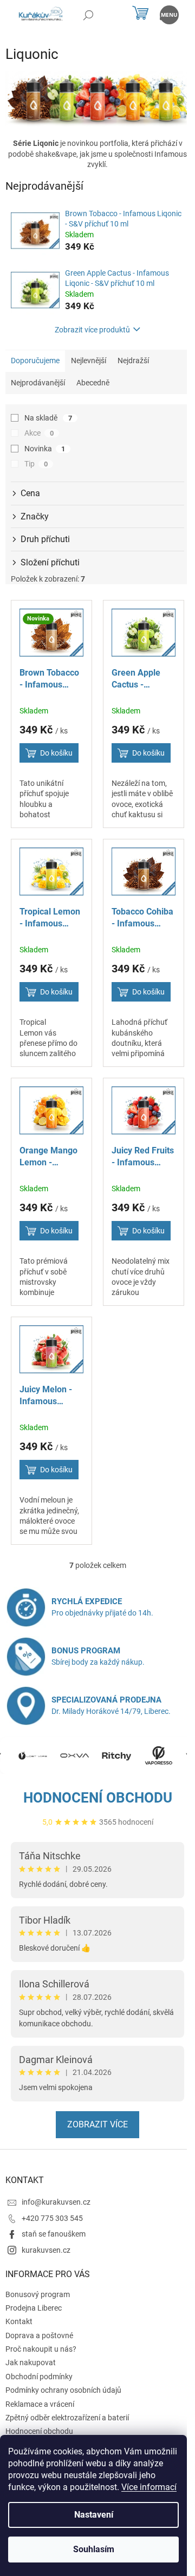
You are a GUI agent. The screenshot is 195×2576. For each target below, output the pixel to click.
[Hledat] (88, 15)
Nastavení (94, 2515)
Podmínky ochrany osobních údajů (63, 2390)
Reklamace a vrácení (40, 2404)
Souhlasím (94, 2549)
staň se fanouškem (54, 2234)
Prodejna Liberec (34, 2308)
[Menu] (169, 15)
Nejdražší (133, 361)
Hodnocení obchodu (98, 1798)
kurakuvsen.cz (46, 2250)
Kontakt (19, 2321)
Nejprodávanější (38, 383)
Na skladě (48, 418)
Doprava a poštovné (39, 2335)
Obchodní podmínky (39, 2377)
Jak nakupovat (31, 2363)
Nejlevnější (89, 361)
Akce (39, 433)
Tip (36, 464)
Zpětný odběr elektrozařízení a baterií (67, 2418)
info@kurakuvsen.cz (56, 2202)
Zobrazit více (97, 2124)
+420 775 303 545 (52, 2218)
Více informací (149, 2487)
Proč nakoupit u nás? (41, 2349)
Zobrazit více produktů (92, 330)
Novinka (45, 449)
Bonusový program (38, 2294)
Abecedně (93, 383)
